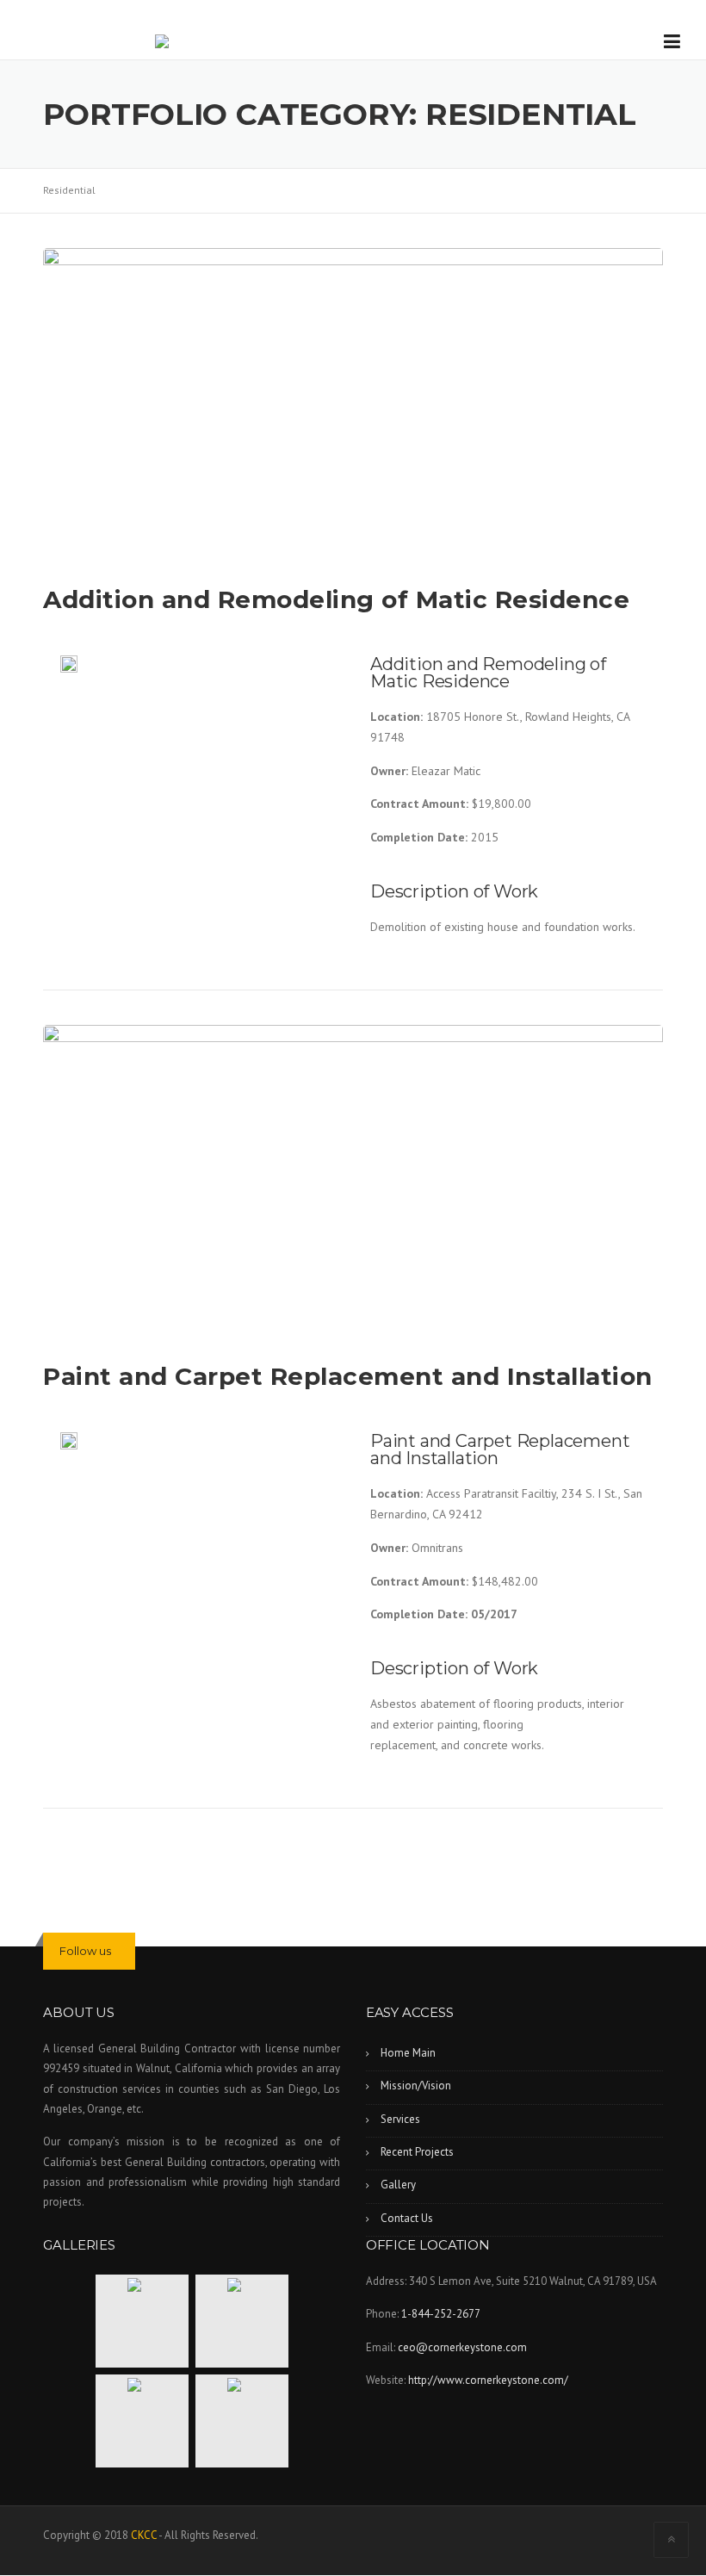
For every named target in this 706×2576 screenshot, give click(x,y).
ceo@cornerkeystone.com (462, 2347)
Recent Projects (417, 2152)
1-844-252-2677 (441, 2314)
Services (400, 2119)
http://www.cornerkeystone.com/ (488, 2380)
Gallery (398, 2185)
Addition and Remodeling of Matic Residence (336, 599)
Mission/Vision (416, 2086)
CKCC (144, 2535)
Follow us (85, 1951)
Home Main (408, 2053)
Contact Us (407, 2218)
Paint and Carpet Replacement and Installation (348, 1376)
